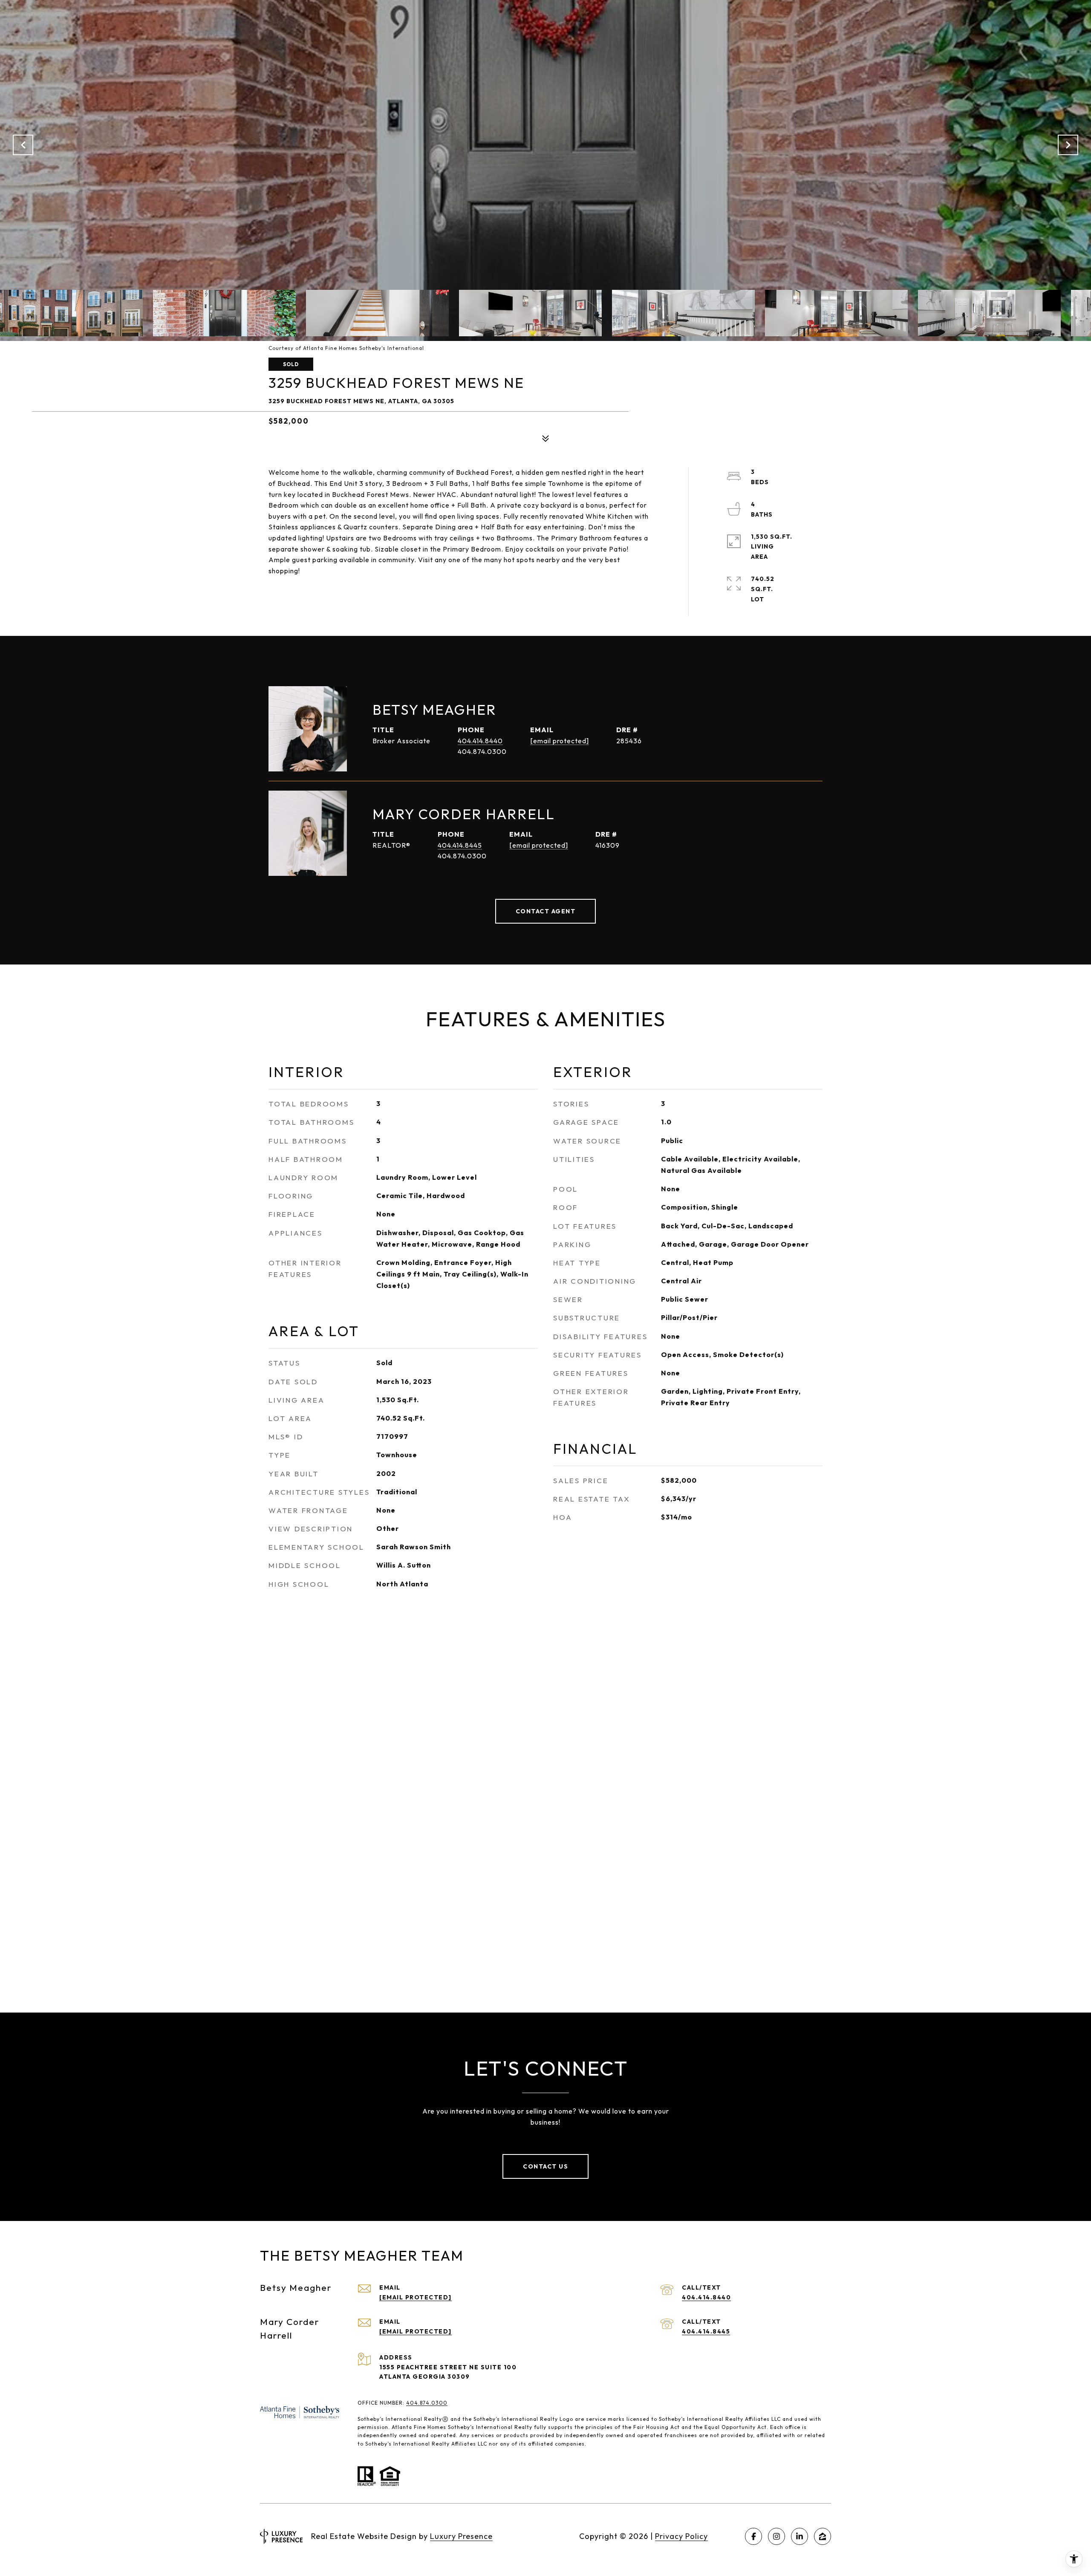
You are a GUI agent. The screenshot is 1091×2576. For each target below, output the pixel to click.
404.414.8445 (460, 845)
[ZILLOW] (823, 2536)
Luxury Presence (461, 2536)
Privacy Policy (681, 2536)
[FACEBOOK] (753, 2536)
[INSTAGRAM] (776, 2536)
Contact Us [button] (545, 2166)
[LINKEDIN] (799, 2536)
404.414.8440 (480, 741)
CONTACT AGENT (546, 911)
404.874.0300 (427, 2403)
